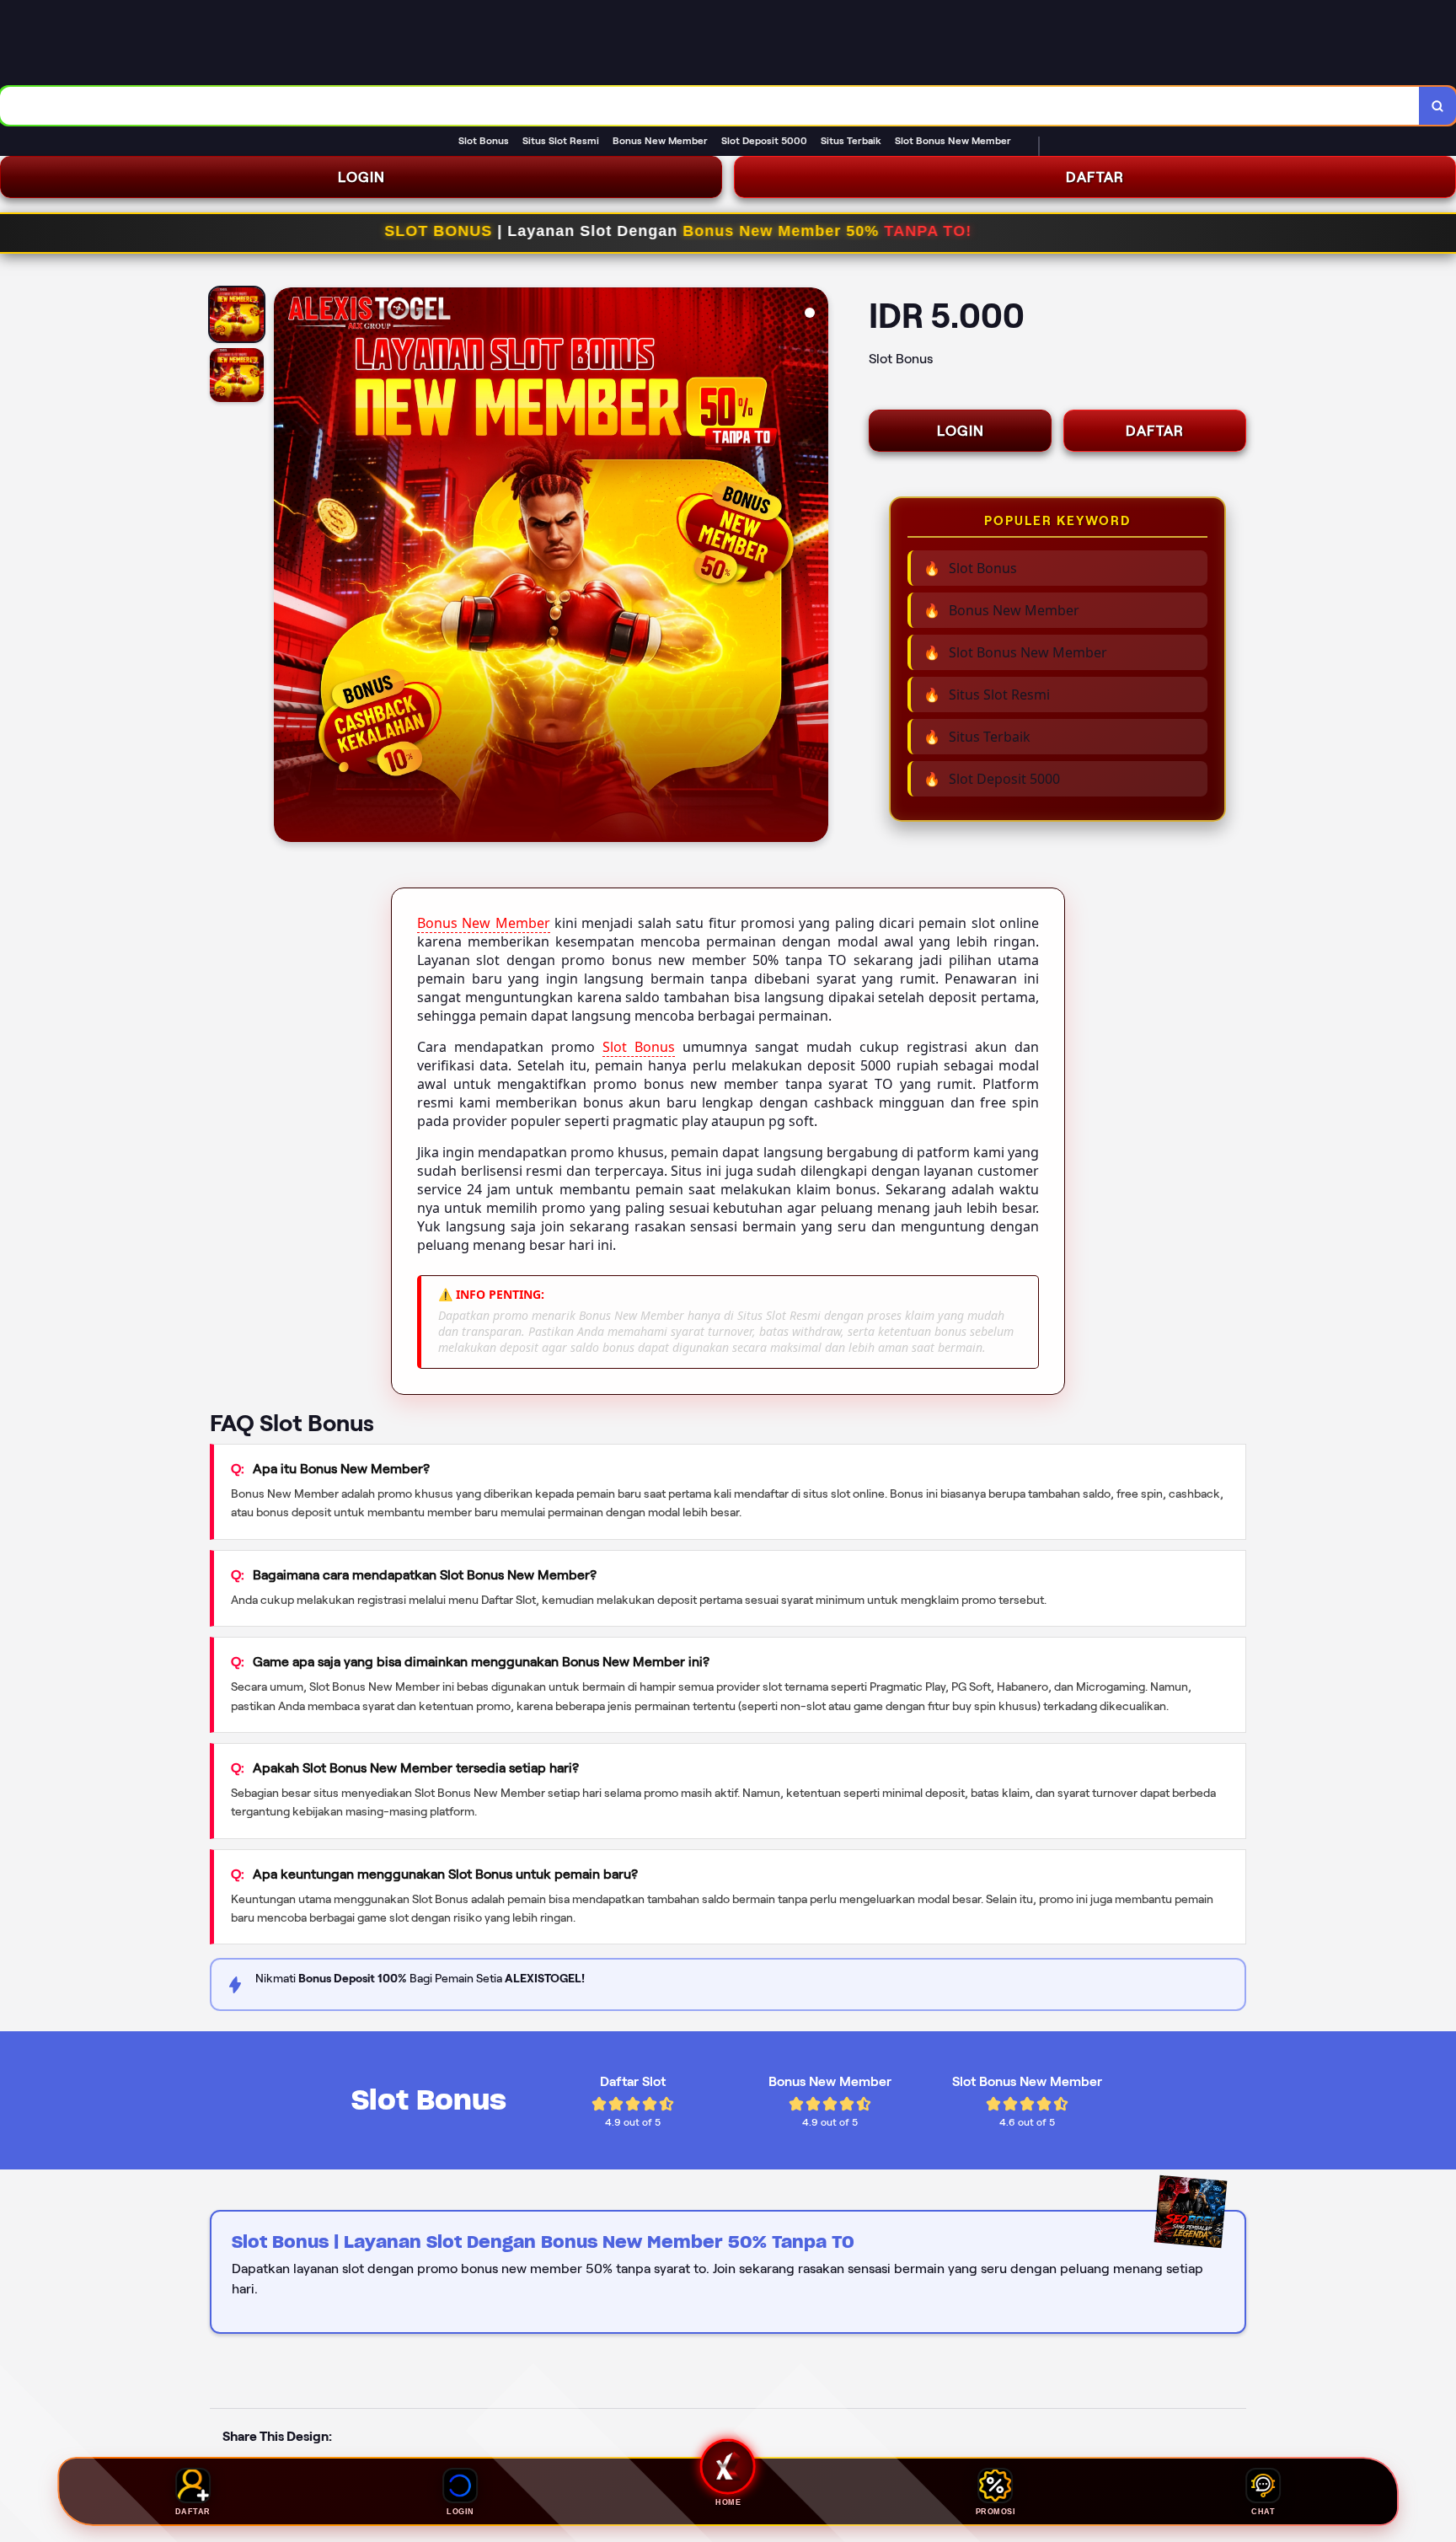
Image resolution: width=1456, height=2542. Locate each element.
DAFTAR (1095, 177)
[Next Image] (815, 567)
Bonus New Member (484, 923)
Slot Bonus (639, 1047)
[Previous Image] (287, 567)
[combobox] (710, 106)
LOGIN (361, 177)
